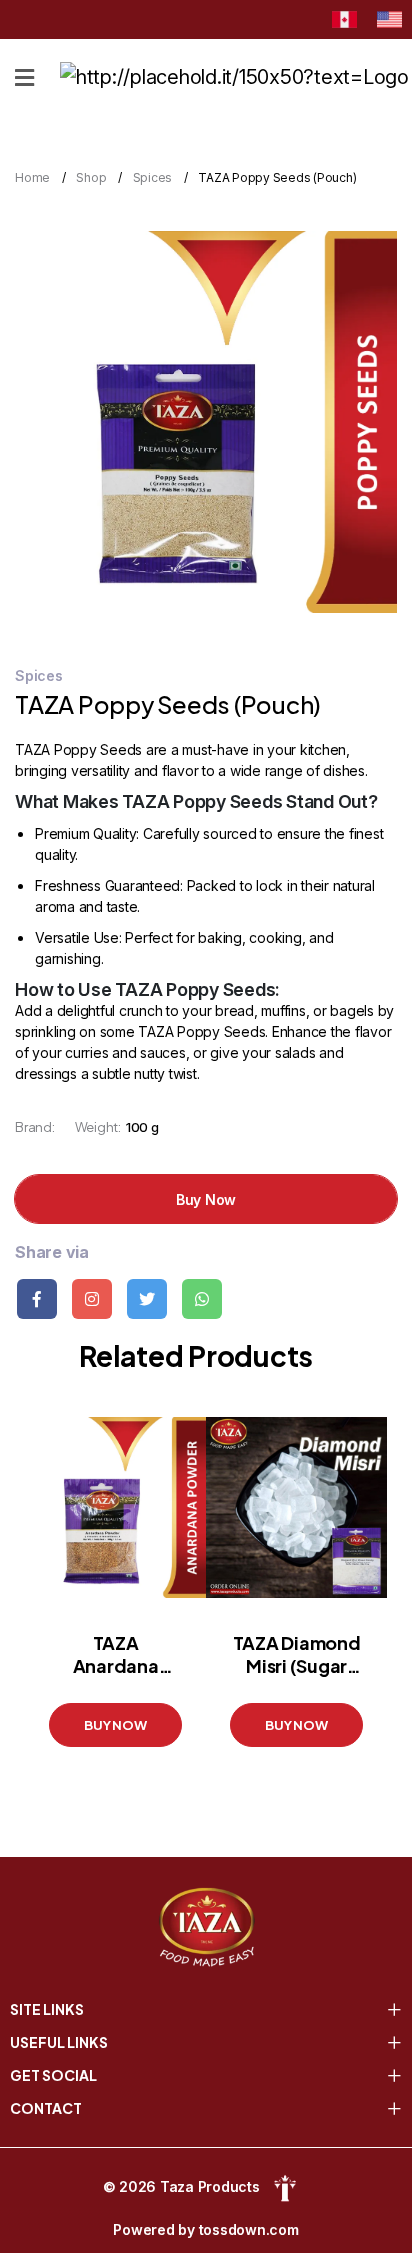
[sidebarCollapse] (24, 74)
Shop (91, 177)
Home (32, 177)
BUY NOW (115, 1725)
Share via (52, 1252)
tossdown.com (249, 2229)
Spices (153, 177)
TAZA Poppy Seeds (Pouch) (277, 177)
